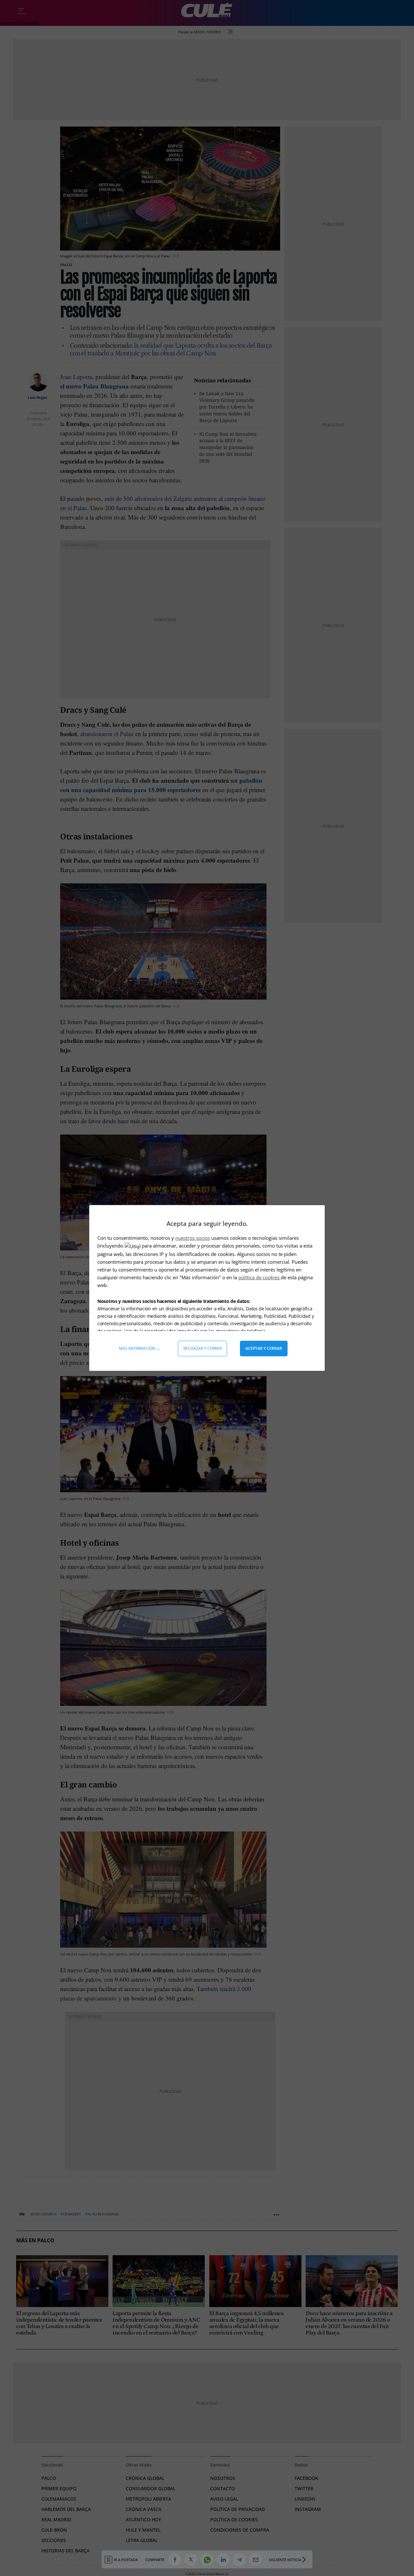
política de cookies (260, 1277)
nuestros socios (193, 1238)
